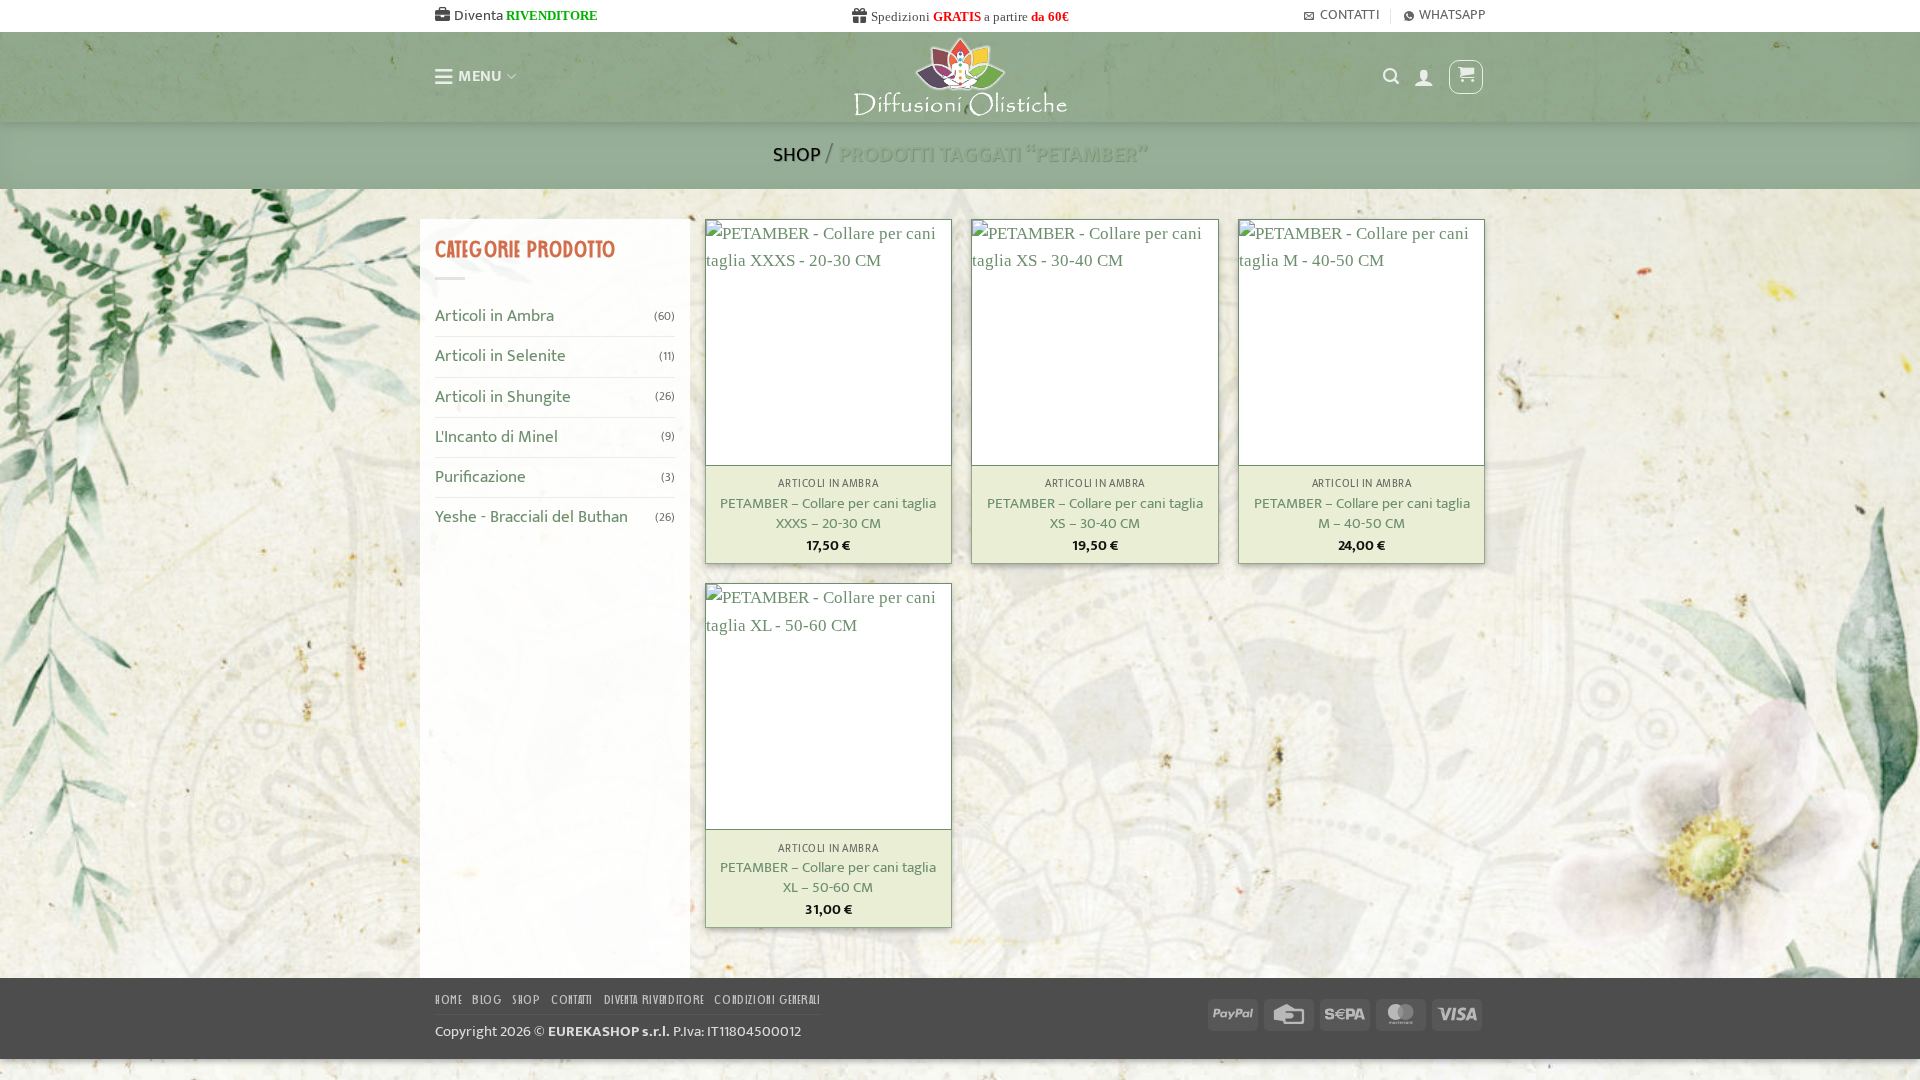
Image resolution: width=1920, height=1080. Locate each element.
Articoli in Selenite (500, 356)
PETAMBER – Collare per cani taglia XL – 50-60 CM (828, 878)
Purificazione (480, 477)
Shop (796, 155)
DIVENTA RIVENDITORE (654, 1000)
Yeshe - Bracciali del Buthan (531, 517)
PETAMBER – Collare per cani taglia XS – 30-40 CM (1095, 514)
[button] (1424, 77)
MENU (480, 76)
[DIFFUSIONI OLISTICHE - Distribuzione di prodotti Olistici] (960, 77)
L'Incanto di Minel (496, 436)
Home (448, 1000)
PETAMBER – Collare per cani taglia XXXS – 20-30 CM (828, 514)
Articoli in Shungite (503, 396)
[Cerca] (1391, 77)
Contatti (572, 1000)
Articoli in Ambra (494, 316)
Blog (487, 1000)
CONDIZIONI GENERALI (767, 1000)
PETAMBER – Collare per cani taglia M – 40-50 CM (1362, 514)
